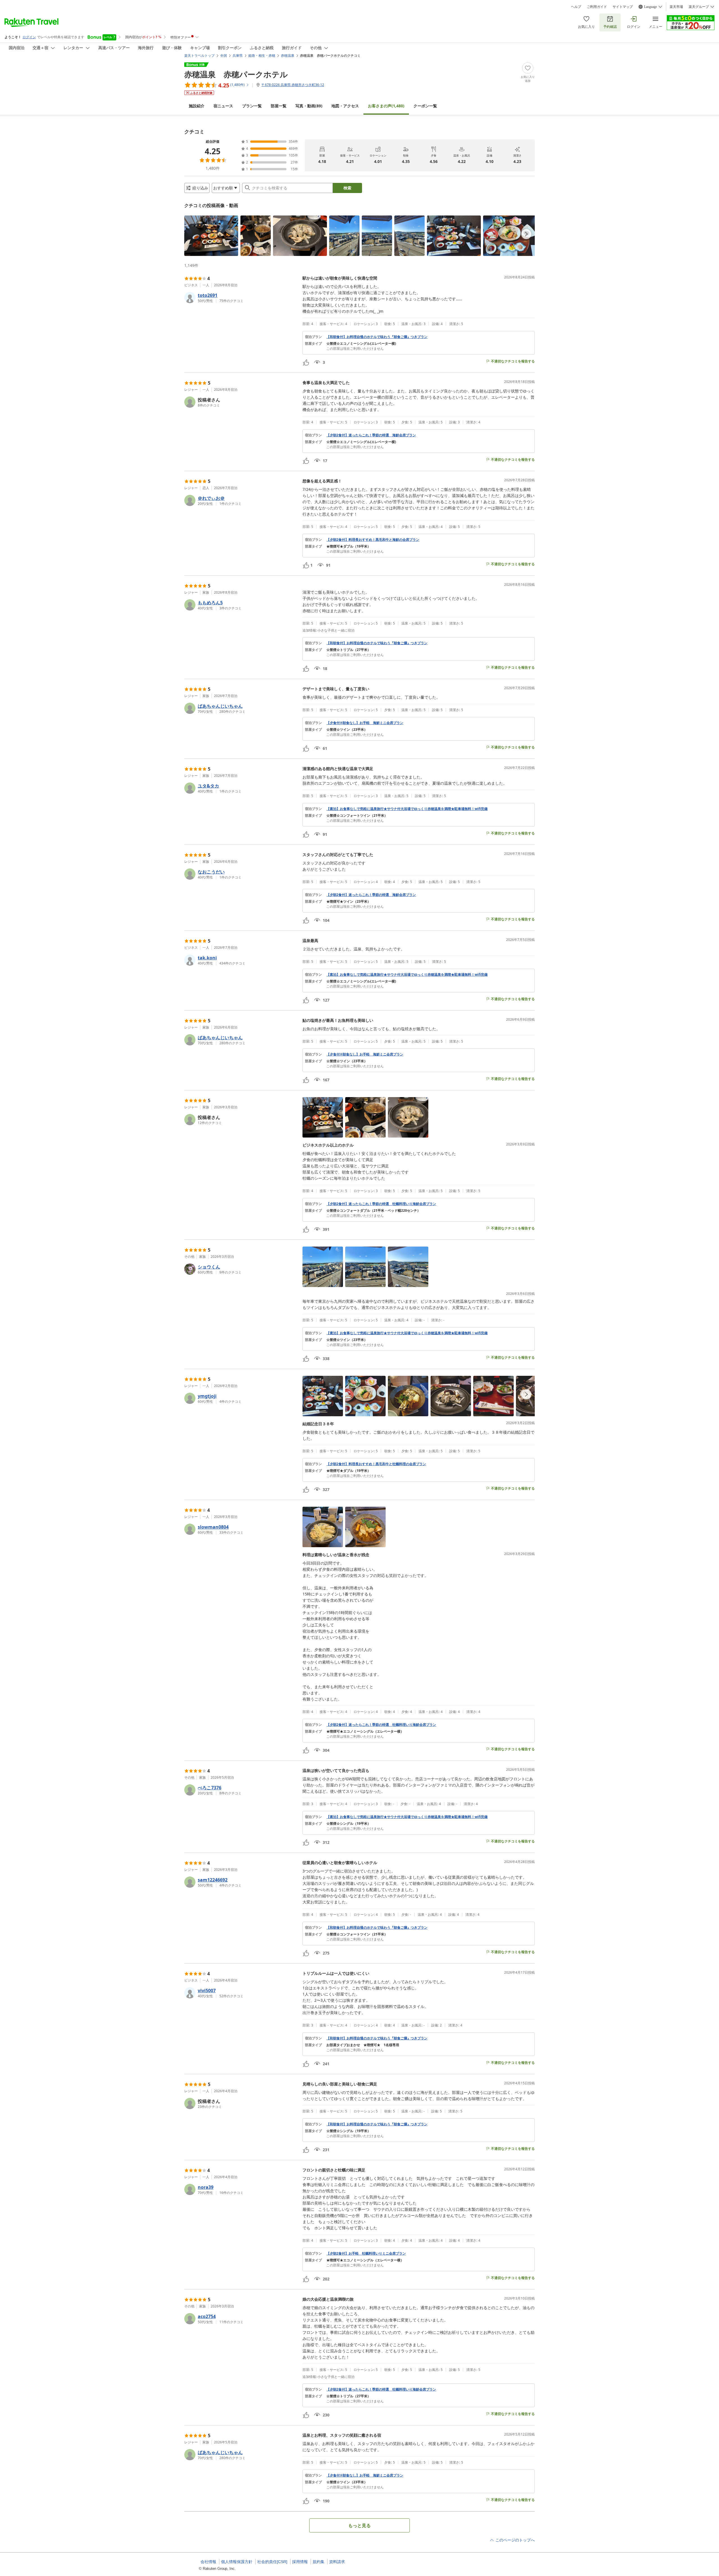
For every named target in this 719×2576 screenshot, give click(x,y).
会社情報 (208, 2562)
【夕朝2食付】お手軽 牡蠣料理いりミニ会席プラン (366, 2253)
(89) (309, 106)
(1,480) (386, 106)
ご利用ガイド (597, 7)
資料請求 (337, 2562)
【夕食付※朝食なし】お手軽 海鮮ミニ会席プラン (365, 723)
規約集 (318, 2562)
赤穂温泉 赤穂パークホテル (236, 74)
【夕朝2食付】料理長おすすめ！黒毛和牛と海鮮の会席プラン (373, 540)
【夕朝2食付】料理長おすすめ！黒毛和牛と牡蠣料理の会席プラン (376, 1464)
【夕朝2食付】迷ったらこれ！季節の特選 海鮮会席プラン (371, 435)
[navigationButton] (526, 234)
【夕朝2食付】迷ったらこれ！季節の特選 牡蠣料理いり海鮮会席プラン (381, 1204)
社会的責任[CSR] (272, 2562)
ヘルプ (576, 7)
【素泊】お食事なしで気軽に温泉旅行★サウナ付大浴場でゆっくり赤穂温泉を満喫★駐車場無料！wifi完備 (407, 809)
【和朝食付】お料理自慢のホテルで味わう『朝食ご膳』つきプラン (377, 337)
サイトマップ (623, 7)
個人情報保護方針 (237, 2562)
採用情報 (300, 2562)
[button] (211, 236)
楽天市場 (676, 7)
